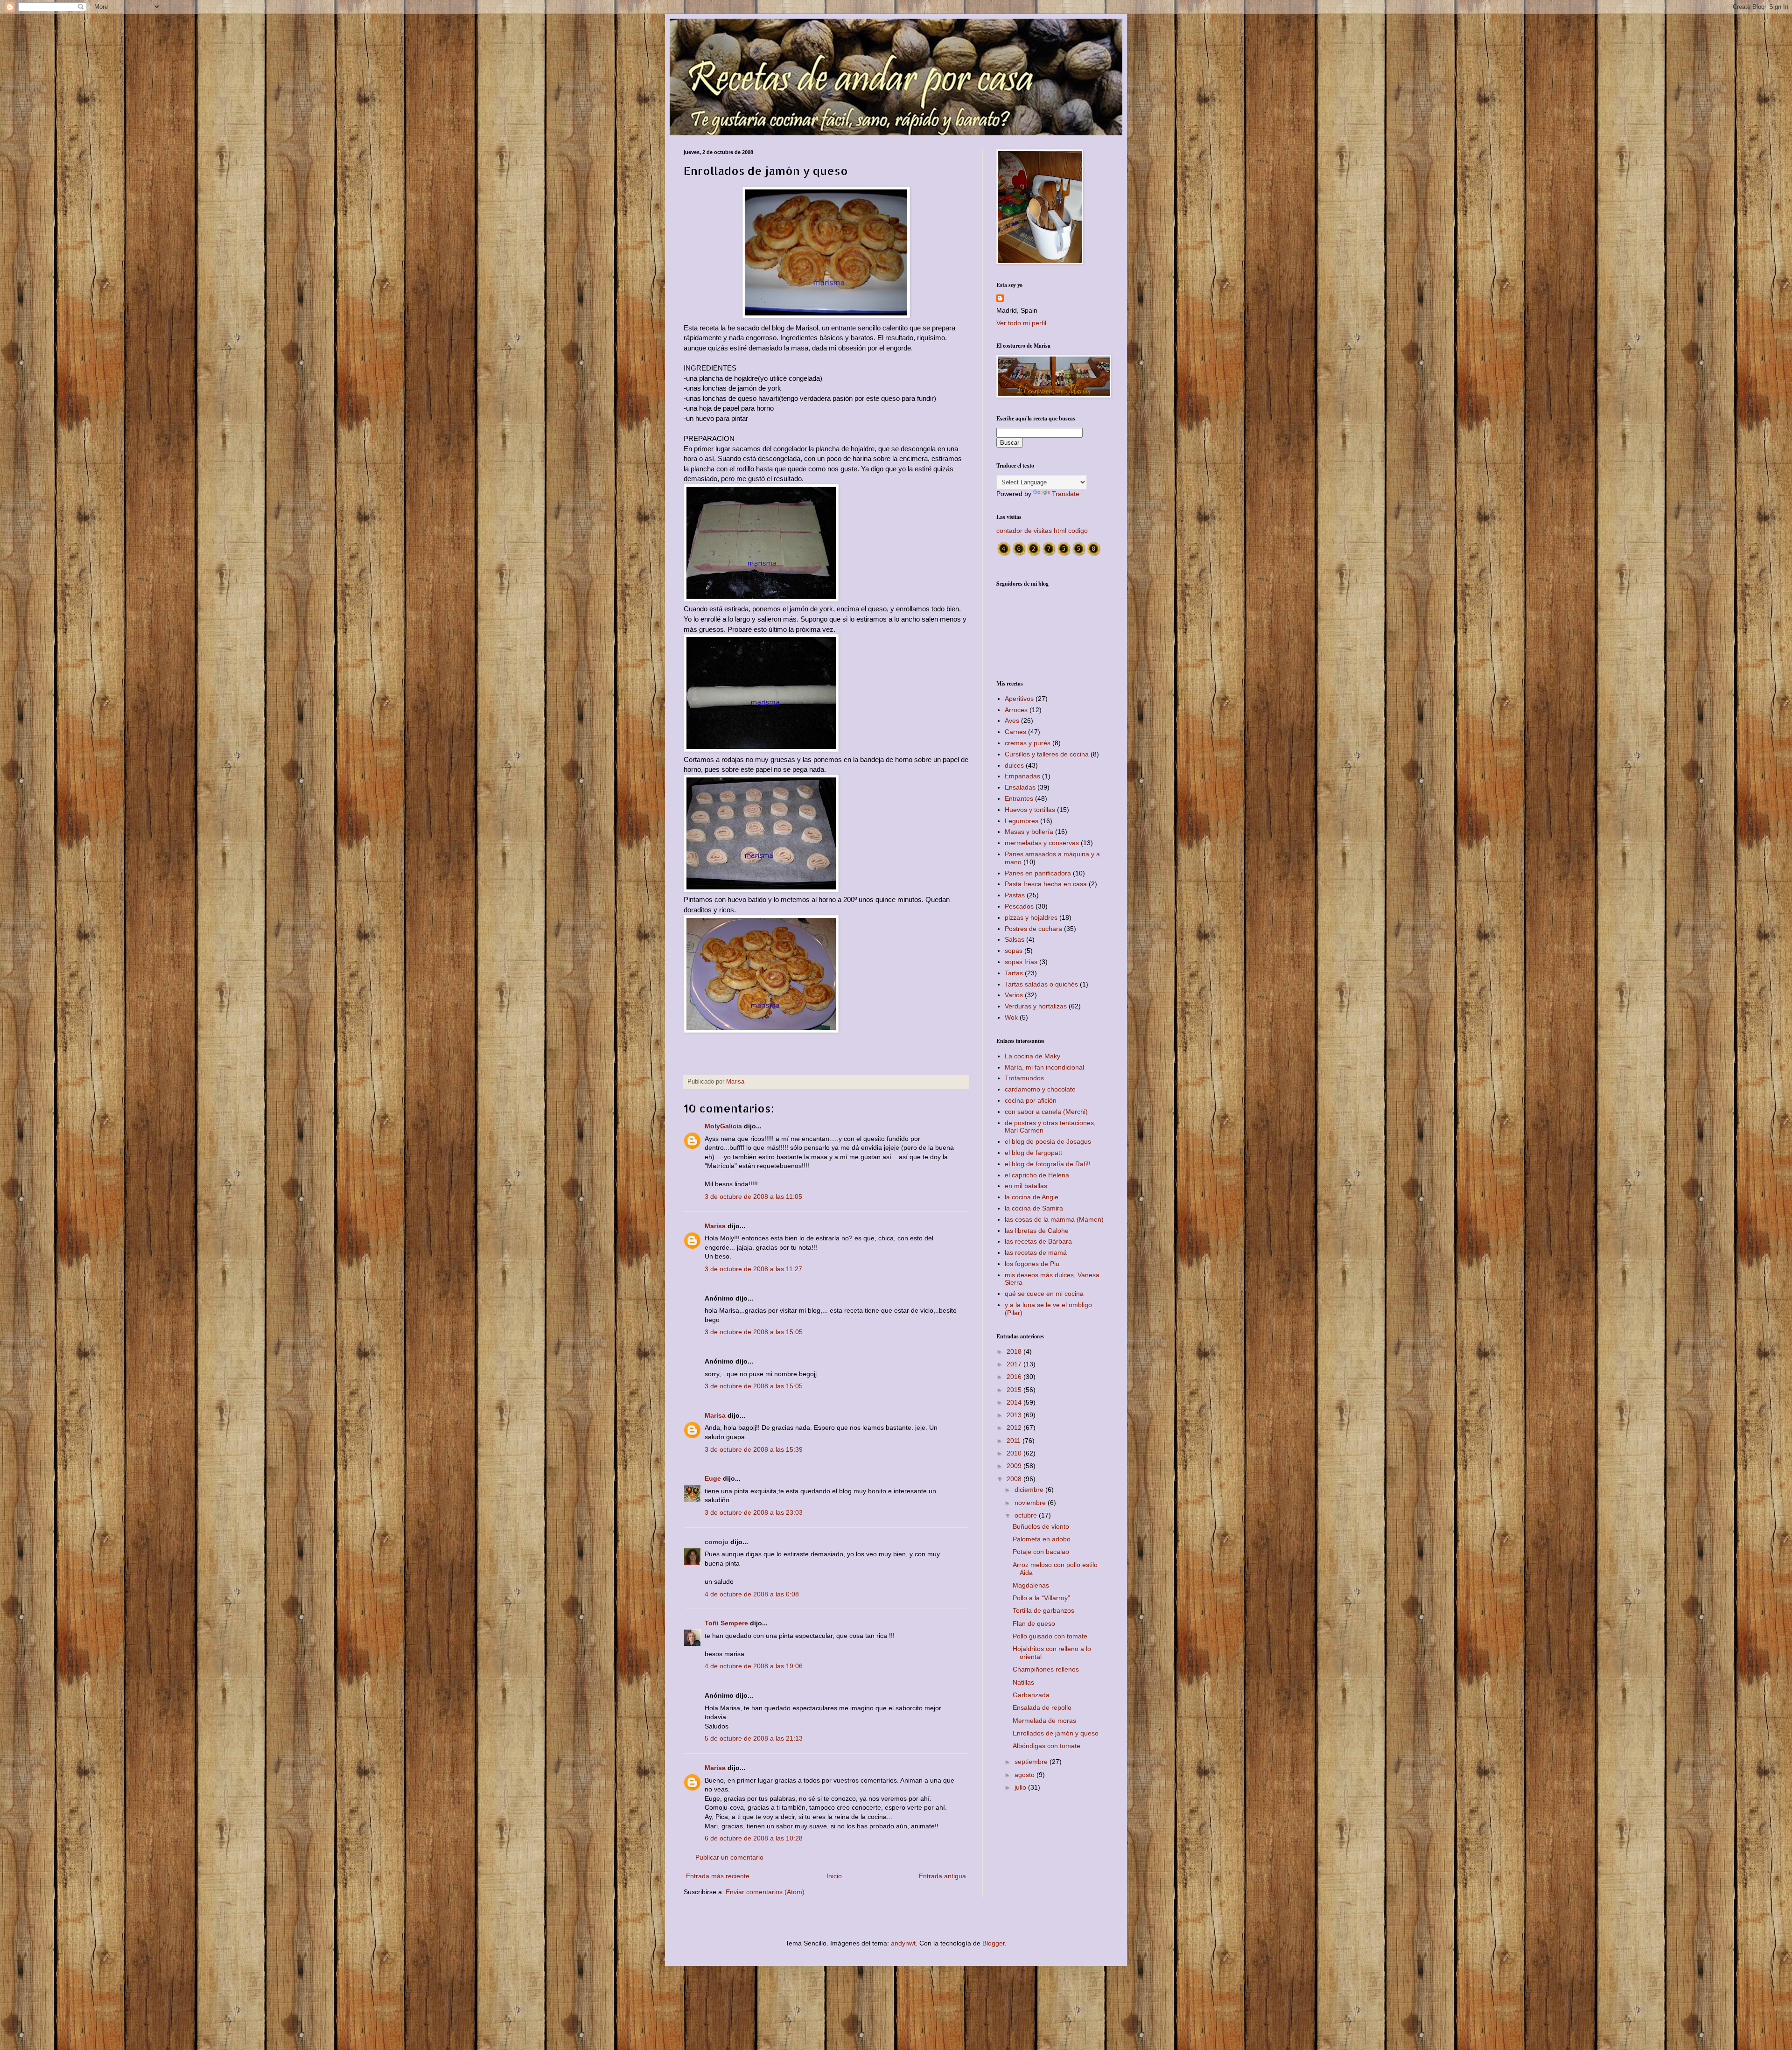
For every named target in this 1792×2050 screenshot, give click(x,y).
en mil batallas (1026, 1186)
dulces (1014, 765)
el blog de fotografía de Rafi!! (1048, 1164)
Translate (1066, 494)
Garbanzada (1031, 1695)
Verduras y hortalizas (1036, 1006)
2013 (1015, 1415)
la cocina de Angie (1032, 1197)
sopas (1014, 951)
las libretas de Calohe (1037, 1231)
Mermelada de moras (1044, 1721)
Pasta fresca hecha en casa (1046, 884)
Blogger (994, 1943)
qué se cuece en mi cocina (1044, 1294)
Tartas (1014, 973)
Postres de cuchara (1033, 929)
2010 (1015, 1453)
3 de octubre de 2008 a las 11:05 (753, 1196)
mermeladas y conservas (1042, 843)
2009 (1015, 1466)
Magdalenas (1031, 1585)
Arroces (1016, 710)
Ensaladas (1020, 787)
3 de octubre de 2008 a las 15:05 (754, 1332)
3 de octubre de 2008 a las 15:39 (754, 1449)
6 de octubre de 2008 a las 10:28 (754, 1838)
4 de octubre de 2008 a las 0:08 (752, 1594)
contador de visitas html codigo (1042, 531)
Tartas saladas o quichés (1041, 984)
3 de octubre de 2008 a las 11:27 (753, 1269)
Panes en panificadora (1038, 873)
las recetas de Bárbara (1038, 1241)
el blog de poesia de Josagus (1048, 1141)
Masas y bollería (1029, 832)
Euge (713, 1478)
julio (1021, 1787)
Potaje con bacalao (1041, 1552)
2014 (1015, 1402)
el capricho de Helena (1037, 1175)
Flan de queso (1034, 1623)
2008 (1015, 1479)
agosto (1025, 1775)
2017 (1015, 1364)
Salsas (1015, 939)
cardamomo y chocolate (1040, 1089)
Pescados (1019, 906)
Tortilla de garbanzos (1043, 1610)
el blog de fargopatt (1033, 1153)
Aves (1012, 721)
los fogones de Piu (1032, 1264)
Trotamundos (1024, 1078)
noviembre (1031, 1503)
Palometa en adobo (1042, 1539)
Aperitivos (1019, 699)
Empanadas (1022, 776)
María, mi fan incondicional (1044, 1067)
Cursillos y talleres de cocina (1047, 754)
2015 (1015, 1390)
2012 (1015, 1427)
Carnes (1015, 732)
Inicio (834, 1876)
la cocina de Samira (1034, 1208)
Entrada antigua (942, 1876)
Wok (1011, 1017)
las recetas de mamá (1036, 1252)
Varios (1014, 995)
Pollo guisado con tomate (1050, 1636)
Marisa (715, 1226)
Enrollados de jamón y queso (1056, 1733)
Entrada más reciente (718, 1876)
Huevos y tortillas (1030, 810)
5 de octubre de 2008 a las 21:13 (754, 1738)
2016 (1015, 1377)
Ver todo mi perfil (1021, 323)
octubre (1027, 1515)
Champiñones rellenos (1046, 1669)
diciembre (1030, 1490)
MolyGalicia (723, 1126)
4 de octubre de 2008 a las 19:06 (754, 1666)
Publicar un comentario (729, 1857)
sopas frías (1021, 962)
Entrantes (1019, 798)
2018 (1015, 1351)
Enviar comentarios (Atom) (765, 1892)
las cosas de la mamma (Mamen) (1054, 1219)
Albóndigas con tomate (1046, 1746)
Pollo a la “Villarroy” (1041, 1598)
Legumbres (1022, 821)
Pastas (1015, 895)
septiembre (1032, 1762)
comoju (717, 1542)
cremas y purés (1028, 743)
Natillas (1023, 1682)
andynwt (903, 1943)
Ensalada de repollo (1042, 1707)
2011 (1015, 1441)
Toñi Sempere (726, 1623)
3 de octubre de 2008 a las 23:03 (754, 1512)
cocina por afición (1031, 1100)
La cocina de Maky (1032, 1056)
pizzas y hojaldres (1031, 917)
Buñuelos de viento (1041, 1526)
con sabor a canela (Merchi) (1046, 1112)
